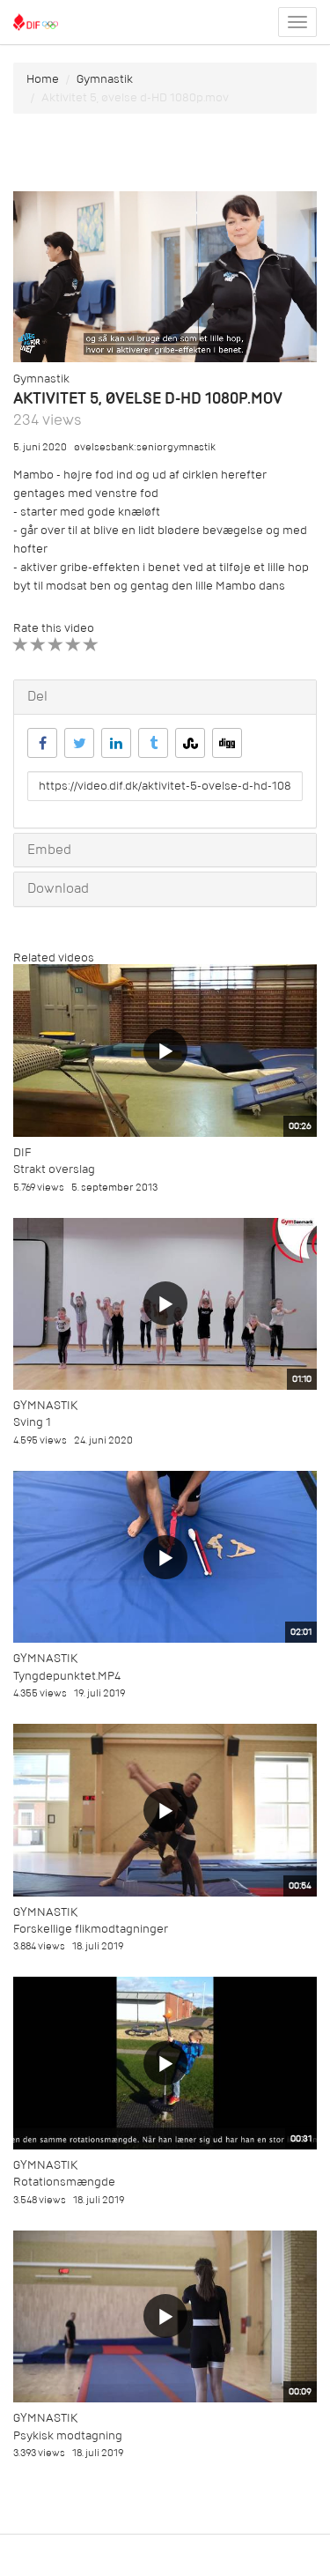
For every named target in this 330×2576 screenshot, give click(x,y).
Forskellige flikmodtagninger (91, 1929)
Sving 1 (32, 1422)
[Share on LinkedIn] (116, 743)
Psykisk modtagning (68, 2435)
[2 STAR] (38, 645)
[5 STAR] (91, 645)
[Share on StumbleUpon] (190, 743)
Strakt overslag (54, 1169)
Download (58, 888)
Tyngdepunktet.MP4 (67, 1676)
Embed (49, 850)
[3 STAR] (56, 645)
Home (43, 79)
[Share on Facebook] (42, 743)
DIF (22, 1152)
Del (37, 696)
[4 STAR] (73, 645)
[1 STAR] (21, 645)
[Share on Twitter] (79, 743)
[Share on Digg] (227, 743)
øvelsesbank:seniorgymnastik (145, 447)
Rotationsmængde (64, 2182)
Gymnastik (105, 79)
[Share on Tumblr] (153, 743)
